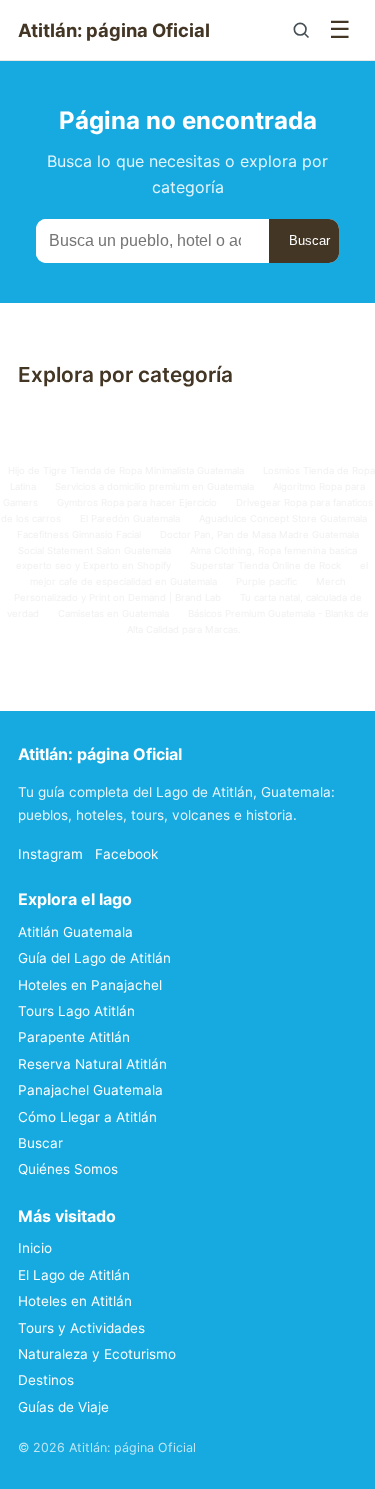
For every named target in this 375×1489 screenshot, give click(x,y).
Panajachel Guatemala (90, 1090)
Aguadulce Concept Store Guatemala (283, 518)
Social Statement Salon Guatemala (94, 550)
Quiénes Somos (68, 1169)
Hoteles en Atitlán (75, 1301)
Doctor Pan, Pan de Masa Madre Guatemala (259, 534)
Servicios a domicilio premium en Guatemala (154, 486)
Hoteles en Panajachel (90, 985)
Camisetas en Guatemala (113, 613)
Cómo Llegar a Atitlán (87, 1117)
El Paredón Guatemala (130, 518)
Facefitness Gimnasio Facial (79, 534)
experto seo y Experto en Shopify (93, 565)
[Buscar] (301, 30)
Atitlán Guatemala (75, 932)
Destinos (46, 1380)
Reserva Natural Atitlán (92, 1064)
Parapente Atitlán (74, 1037)
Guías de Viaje (63, 1407)
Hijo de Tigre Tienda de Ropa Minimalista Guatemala (126, 470)
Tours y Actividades (81, 1328)
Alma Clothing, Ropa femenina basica (273, 550)
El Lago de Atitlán (74, 1275)
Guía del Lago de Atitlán (94, 958)
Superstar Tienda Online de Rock (265, 565)
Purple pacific (266, 581)
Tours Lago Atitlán (76, 1011)
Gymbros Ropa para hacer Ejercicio (137, 502)
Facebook (126, 854)
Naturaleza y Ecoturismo (97, 1354)
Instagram (50, 854)
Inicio (35, 1248)
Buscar (309, 240)
